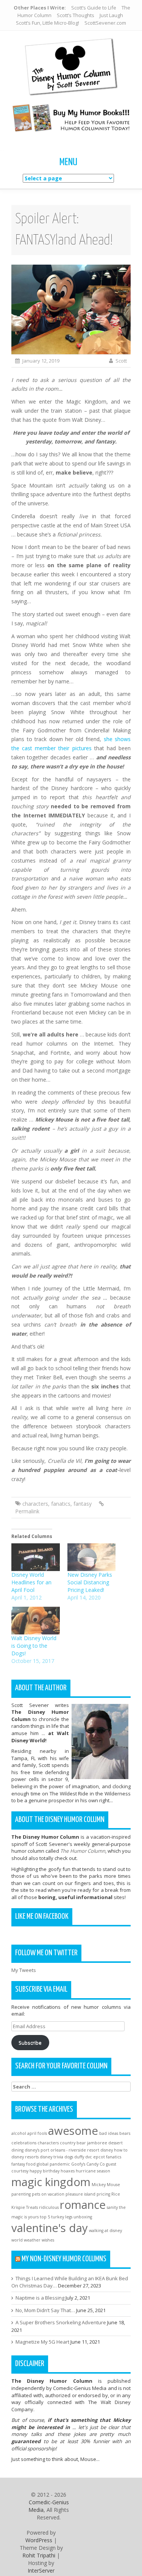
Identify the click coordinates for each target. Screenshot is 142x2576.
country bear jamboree (83, 2143)
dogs (69, 2157)
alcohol (19, 2133)
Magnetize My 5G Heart (42, 2342)
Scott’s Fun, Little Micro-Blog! (48, 23)
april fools (37, 2133)
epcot (99, 2157)
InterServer (41, 2570)
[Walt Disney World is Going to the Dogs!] (36, 1621)
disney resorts (25, 2157)
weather (32, 2240)
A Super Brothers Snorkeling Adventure (61, 2322)
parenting (21, 2194)
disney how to (114, 2150)
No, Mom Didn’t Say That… (45, 2310)
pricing (103, 2194)
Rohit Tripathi (39, 2555)
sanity (112, 2207)
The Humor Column (83, 1851)
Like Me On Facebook (42, 1917)
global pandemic (53, 2164)
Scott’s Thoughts (76, 15)
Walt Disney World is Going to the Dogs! (34, 1646)
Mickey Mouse (106, 2185)
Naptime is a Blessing (40, 2298)
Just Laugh (111, 15)
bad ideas (109, 2133)
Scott (121, 361)
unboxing (83, 2217)
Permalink (27, 1511)
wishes (48, 2240)
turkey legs (62, 2217)
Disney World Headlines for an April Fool (31, 1582)
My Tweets (24, 1970)
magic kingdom (51, 2182)
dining (17, 2150)
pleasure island (80, 2194)
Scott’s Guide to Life (94, 8)
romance (83, 2205)
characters (35, 1504)
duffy (79, 2157)
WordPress (39, 2540)
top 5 (45, 2217)
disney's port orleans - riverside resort (62, 2150)
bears (125, 2133)
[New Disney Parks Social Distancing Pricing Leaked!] (92, 1557)
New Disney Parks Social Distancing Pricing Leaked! (90, 1582)
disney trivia (51, 2157)
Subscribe (30, 2043)
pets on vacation (48, 2194)
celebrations (24, 2143)
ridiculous (49, 2207)
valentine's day (50, 2228)
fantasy (83, 1504)
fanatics (61, 1504)
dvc (89, 2157)
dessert (115, 2143)
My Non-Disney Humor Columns (64, 2259)
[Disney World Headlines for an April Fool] (36, 1557)
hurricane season (93, 2171)
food (31, 2164)
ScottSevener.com (105, 23)
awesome (73, 2131)
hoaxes (68, 2171)
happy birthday (44, 2171)
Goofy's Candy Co (88, 2164)
